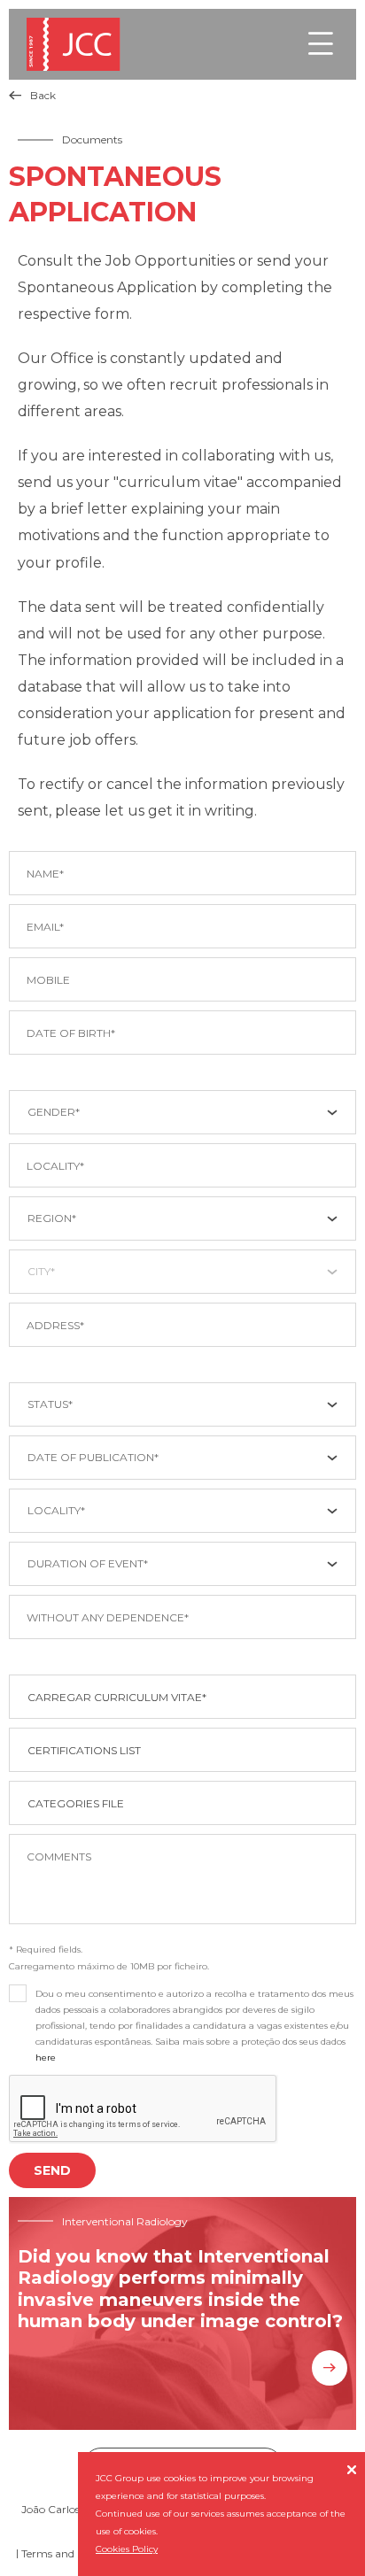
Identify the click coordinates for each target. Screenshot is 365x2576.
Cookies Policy (127, 2549)
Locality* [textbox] (56, 1510)
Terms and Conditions (77, 2553)
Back (32, 95)
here (46, 2058)
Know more (330, 2368)
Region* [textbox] (52, 1218)
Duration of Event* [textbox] (88, 1563)
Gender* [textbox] (54, 1112)
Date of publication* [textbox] (93, 1457)
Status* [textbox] (50, 1404)
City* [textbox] (41, 1271)
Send (52, 2170)
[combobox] (182, 1112)
